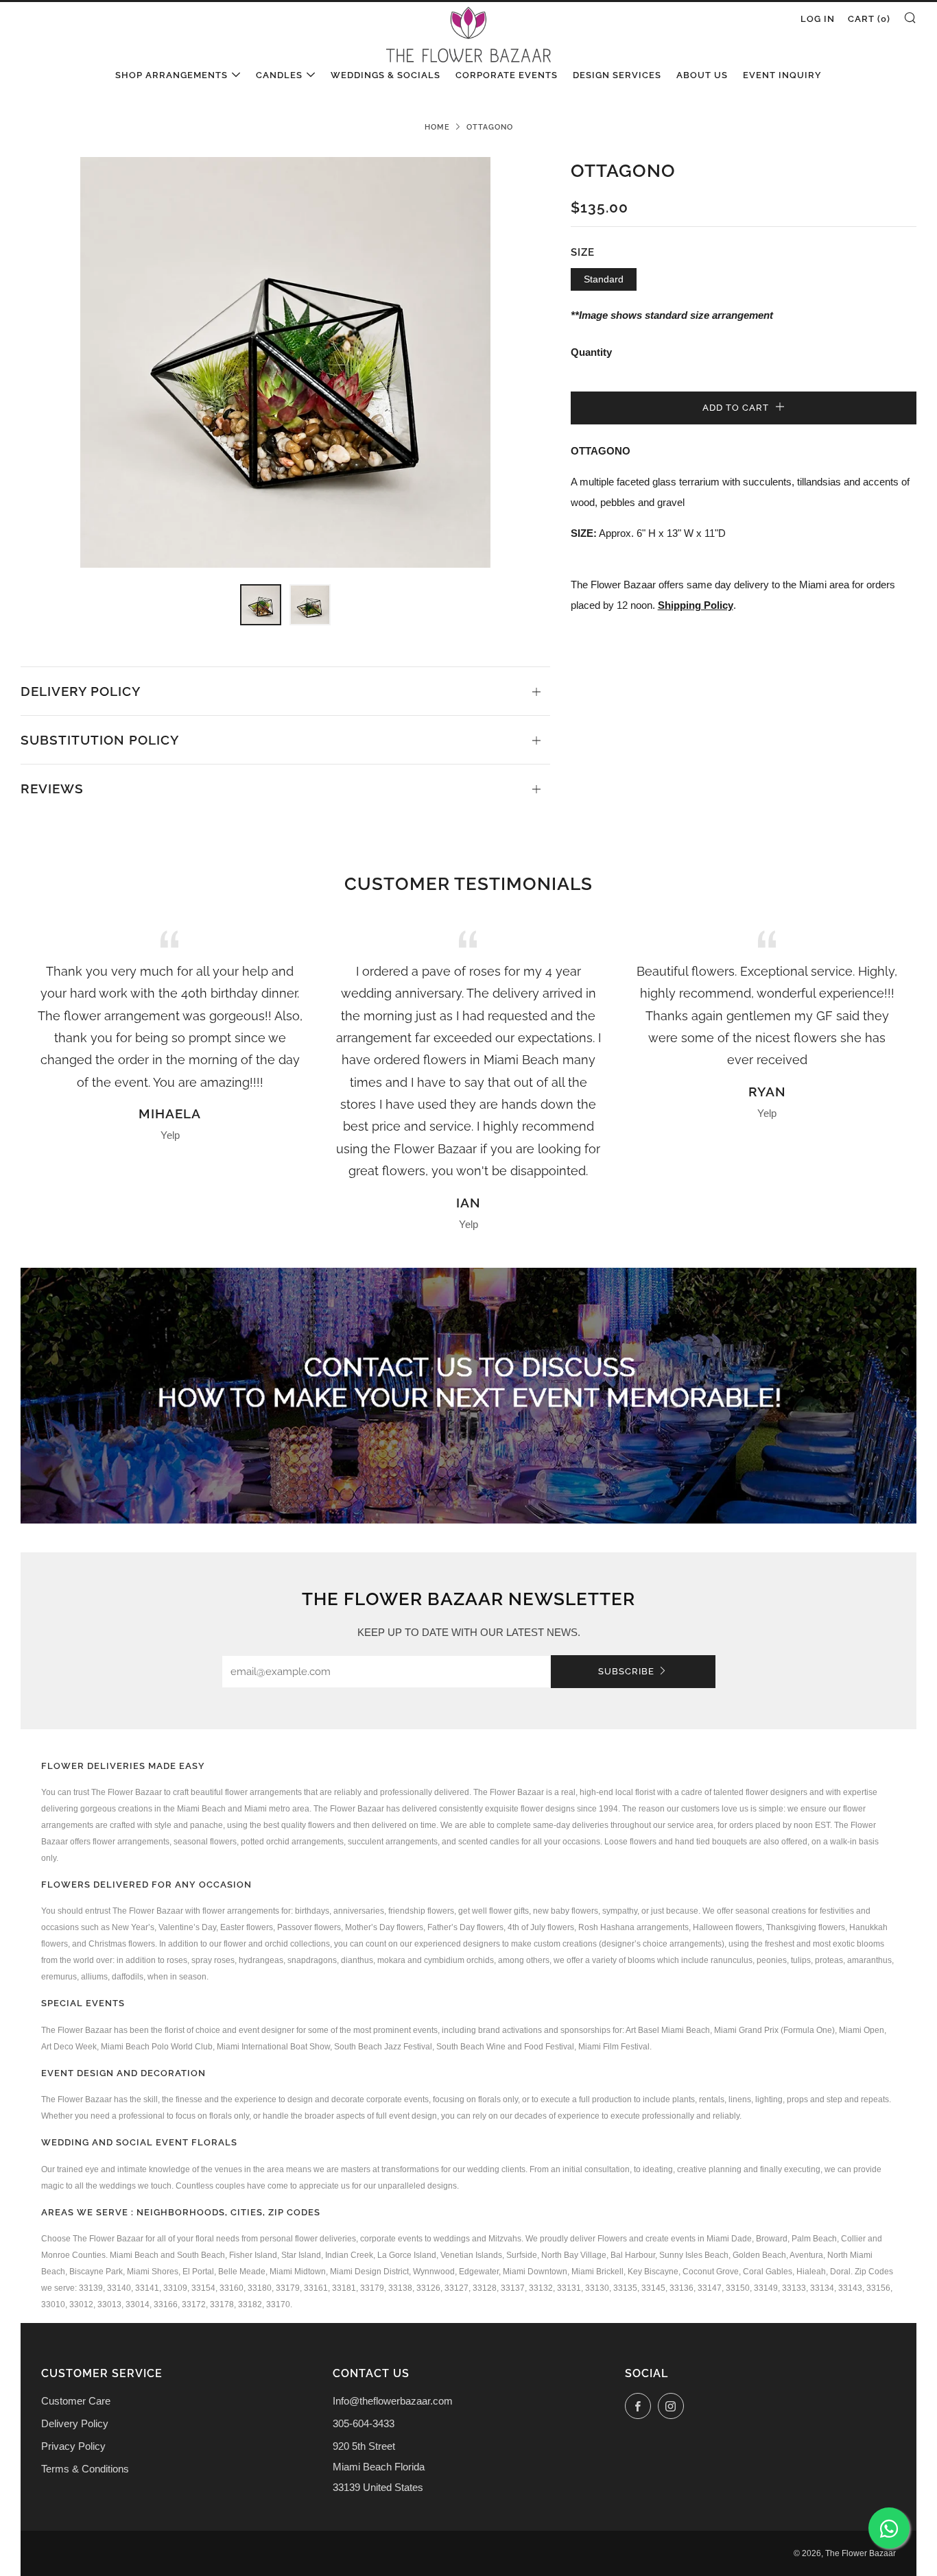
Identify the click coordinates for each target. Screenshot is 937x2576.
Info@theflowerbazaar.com (393, 2401)
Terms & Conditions (85, 2469)
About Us (702, 75)
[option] (286, 362)
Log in (818, 19)
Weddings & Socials (386, 75)
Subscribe (626, 1671)
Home (437, 127)
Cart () (869, 19)
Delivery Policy (75, 2423)
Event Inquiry (782, 75)
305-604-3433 (364, 2423)
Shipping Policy (696, 605)
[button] (261, 605)
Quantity (591, 352)
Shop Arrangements (171, 75)
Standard (604, 279)
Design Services (617, 75)
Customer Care (76, 2401)
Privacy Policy (73, 2446)
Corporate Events (507, 75)
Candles (279, 75)
